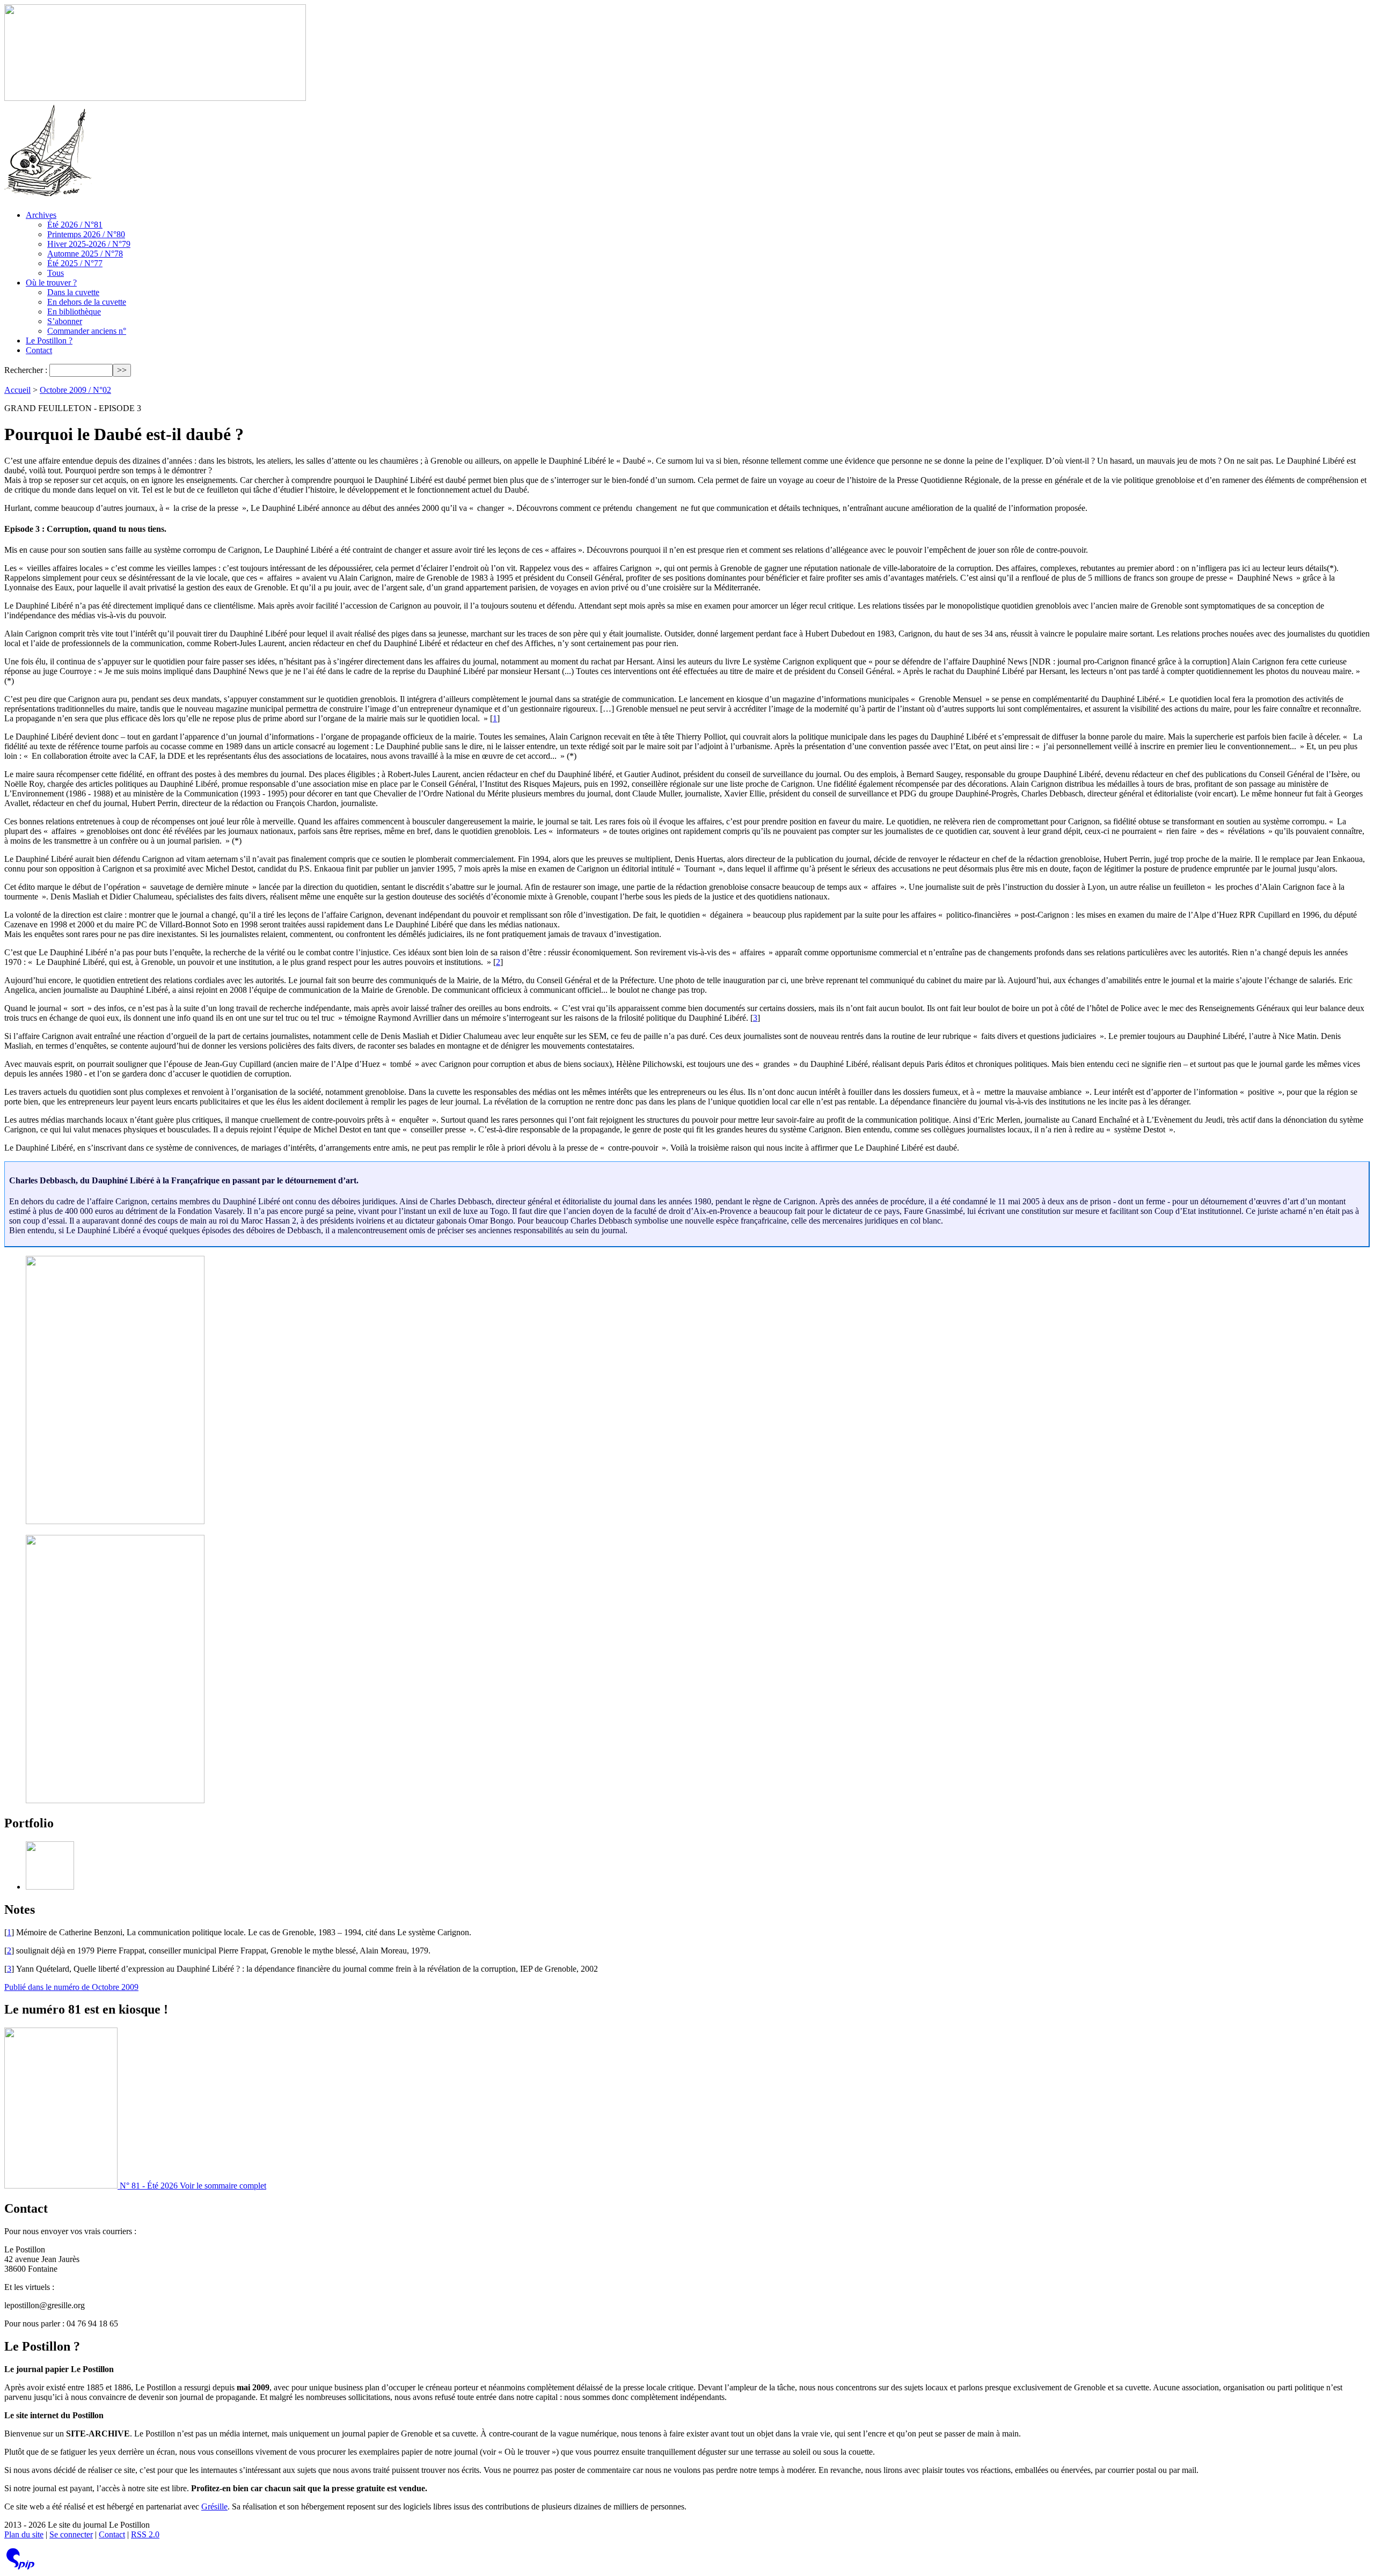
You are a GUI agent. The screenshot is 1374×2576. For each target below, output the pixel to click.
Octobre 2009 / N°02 (75, 390)
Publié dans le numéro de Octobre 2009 (71, 1987)
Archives (41, 215)
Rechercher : (26, 370)
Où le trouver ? (51, 283)
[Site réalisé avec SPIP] (20, 2567)
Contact (39, 350)
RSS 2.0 (145, 2534)
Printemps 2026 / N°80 (86, 234)
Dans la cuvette (73, 292)
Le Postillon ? (49, 341)
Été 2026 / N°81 (75, 225)
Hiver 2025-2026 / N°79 (89, 244)
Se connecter (71, 2534)
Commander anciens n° (87, 331)
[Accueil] (155, 98)
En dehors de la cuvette (87, 302)
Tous (56, 273)
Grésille (214, 2507)
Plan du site (24, 2534)
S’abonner (65, 321)
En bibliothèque (74, 312)
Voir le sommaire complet (223, 2186)
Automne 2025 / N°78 (85, 254)
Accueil (17, 390)
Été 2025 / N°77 (75, 263)
